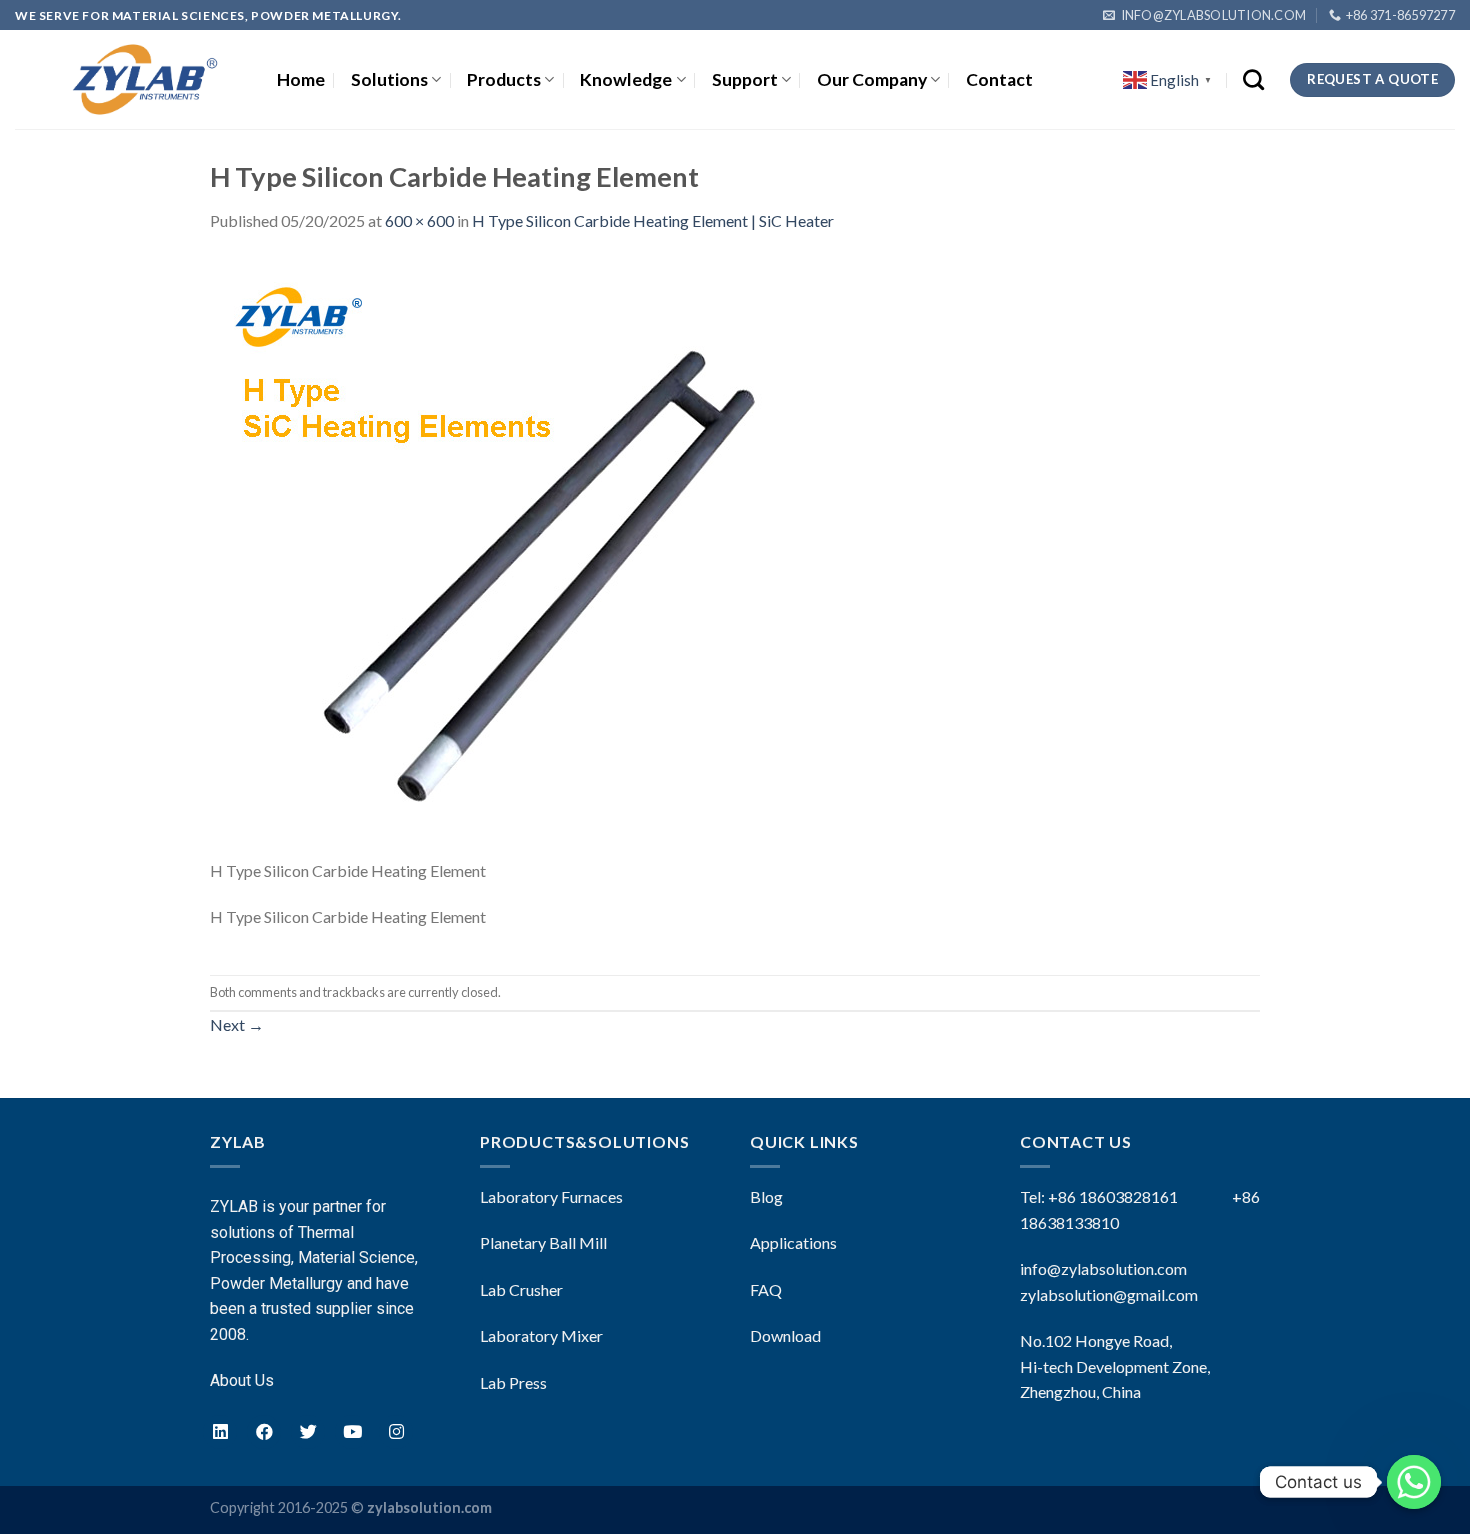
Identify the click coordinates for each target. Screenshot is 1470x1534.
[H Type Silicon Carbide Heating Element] (510, 555)
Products (504, 79)
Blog (766, 1196)
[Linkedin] (220, 1432)
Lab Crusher (521, 1289)
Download (785, 1335)
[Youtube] (352, 1432)
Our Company (872, 79)
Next (237, 1024)
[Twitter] (308, 1432)
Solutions (389, 79)
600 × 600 (419, 220)
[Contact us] (1414, 1482)
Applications (793, 1242)
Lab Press (513, 1382)
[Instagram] (396, 1432)
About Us (242, 1380)
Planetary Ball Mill (543, 1242)
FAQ (766, 1289)
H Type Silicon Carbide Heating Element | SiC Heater (653, 220)
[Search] (1253, 79)
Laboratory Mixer (541, 1335)
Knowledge (626, 79)
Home (301, 79)
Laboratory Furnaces (551, 1196)
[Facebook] (264, 1432)
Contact (999, 79)
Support (745, 79)
